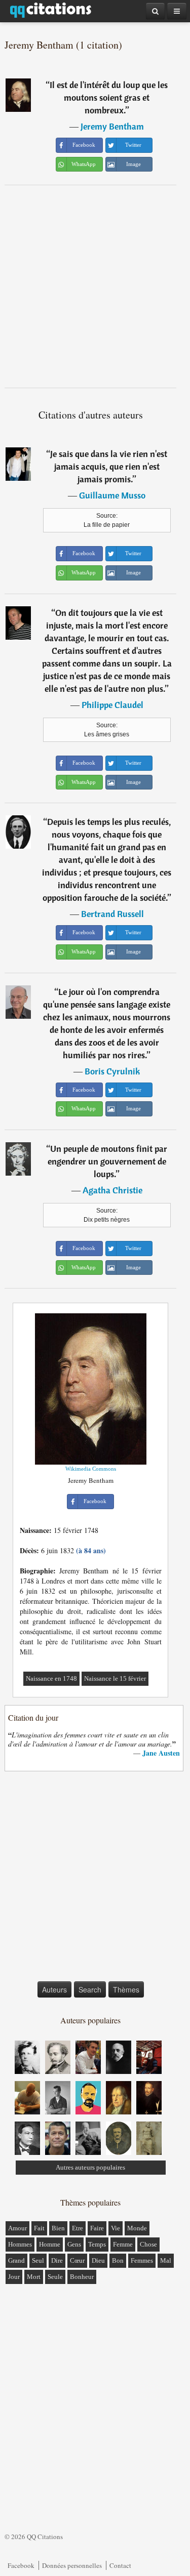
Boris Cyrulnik (112, 1071)
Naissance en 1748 (51, 1678)
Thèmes (126, 1989)
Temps (97, 2244)
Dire (57, 2260)
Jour (14, 2277)
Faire (97, 2228)
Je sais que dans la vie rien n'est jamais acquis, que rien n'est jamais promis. (109, 466)
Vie (116, 2228)
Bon (118, 2260)
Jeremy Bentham (112, 126)
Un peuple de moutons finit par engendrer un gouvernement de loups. (108, 1161)
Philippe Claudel (112, 705)
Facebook (21, 2565)
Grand (16, 2260)
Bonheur (82, 2277)
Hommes (20, 2244)
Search (90, 1989)
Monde (137, 2228)
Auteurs (54, 1989)
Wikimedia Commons (91, 1469)
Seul (38, 2260)
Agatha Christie (112, 1190)
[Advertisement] (95, 286)
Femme (123, 2244)
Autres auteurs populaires (90, 2167)
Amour (17, 2228)
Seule (55, 2277)
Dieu (98, 2260)
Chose (148, 2244)
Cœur (77, 2260)
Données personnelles (72, 2565)
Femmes (142, 2260)
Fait (39, 2228)
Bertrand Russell (112, 914)
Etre (78, 2228)
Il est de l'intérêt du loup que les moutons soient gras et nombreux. (109, 97)
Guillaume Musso (112, 495)
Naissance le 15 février (115, 1678)
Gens (74, 2244)
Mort (34, 2277)
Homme (50, 2244)
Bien (58, 2228)
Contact (120, 2565)
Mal (166, 2260)
